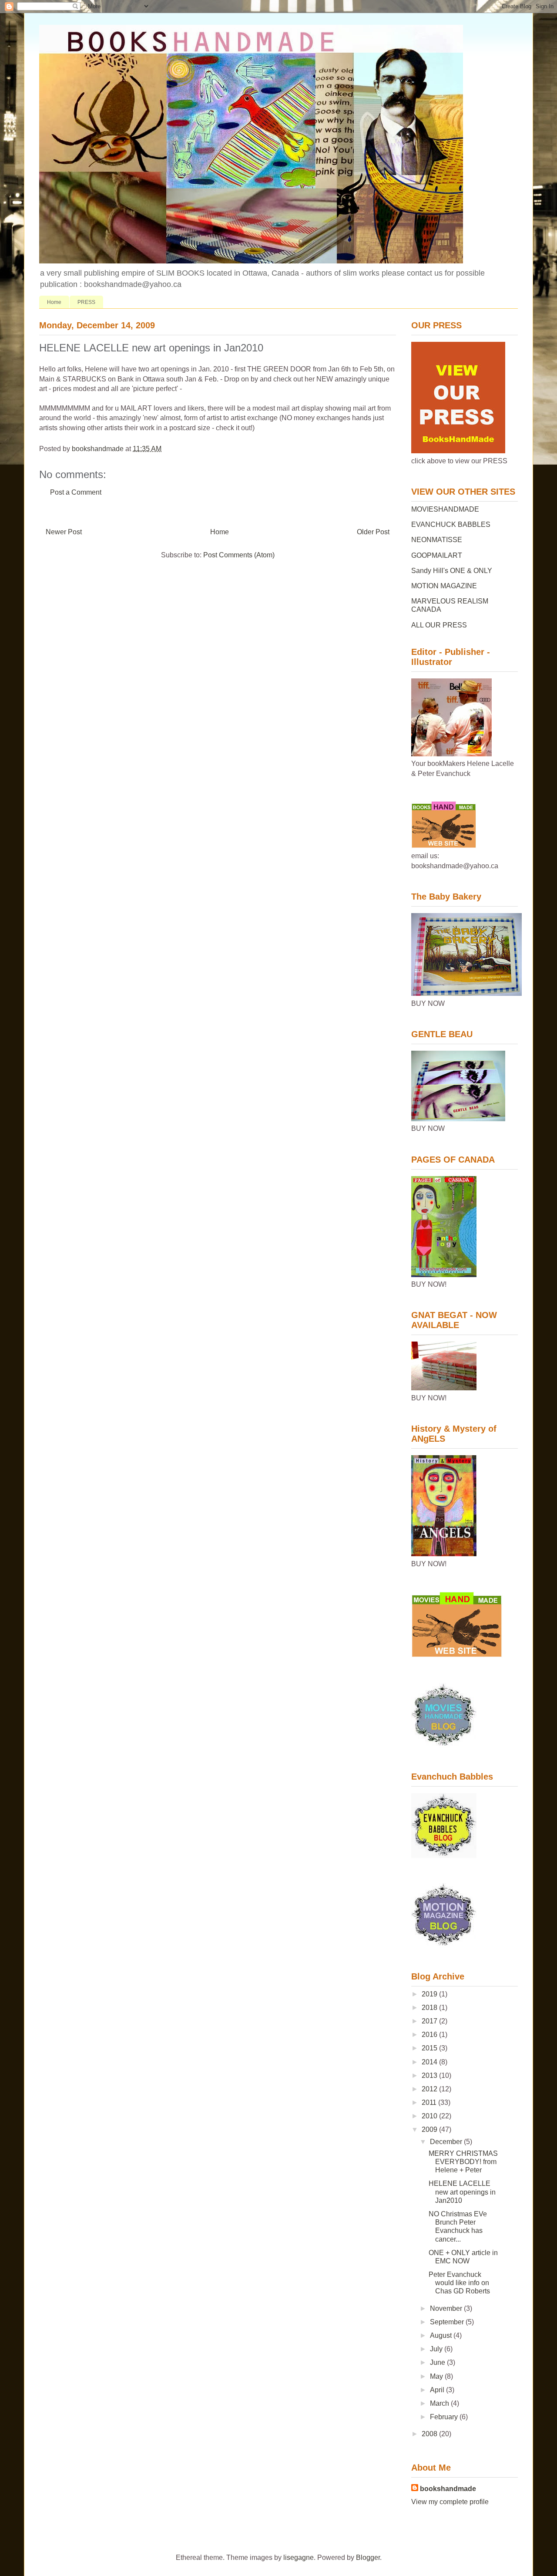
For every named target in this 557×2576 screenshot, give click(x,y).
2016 (430, 2035)
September (448, 2322)
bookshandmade (448, 2489)
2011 (430, 2102)
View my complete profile (450, 2502)
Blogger (368, 2557)
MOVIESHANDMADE (445, 509)
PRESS (86, 302)
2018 (430, 2008)
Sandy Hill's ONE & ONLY (452, 571)
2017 (430, 2021)
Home (54, 302)
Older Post (373, 532)
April (438, 2390)
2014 (430, 2062)
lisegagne (299, 2557)
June (438, 2362)
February (445, 2417)
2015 (430, 2048)
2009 (430, 2129)
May (437, 2376)
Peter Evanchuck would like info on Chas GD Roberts (459, 2283)
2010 (430, 2116)
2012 (430, 2089)
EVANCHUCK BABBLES (451, 524)
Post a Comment (76, 492)
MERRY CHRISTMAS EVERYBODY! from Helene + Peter (463, 2162)
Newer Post (64, 532)
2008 (430, 2434)
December (447, 2142)
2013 (430, 2075)
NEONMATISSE (437, 540)
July (437, 2349)
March (440, 2403)
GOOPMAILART (437, 555)
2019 (430, 1994)
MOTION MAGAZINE (444, 586)
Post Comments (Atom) (239, 555)
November (447, 2308)
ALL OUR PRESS (439, 625)
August (442, 2335)
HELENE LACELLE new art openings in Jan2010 (462, 2192)
